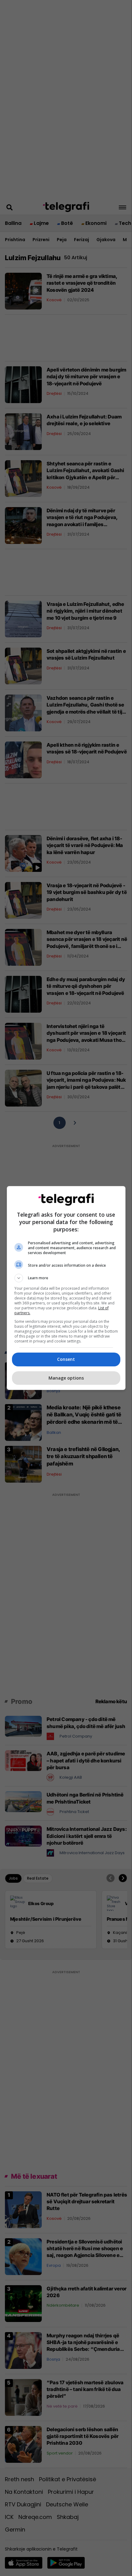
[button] (66, 1278)
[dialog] (66, 1288)
